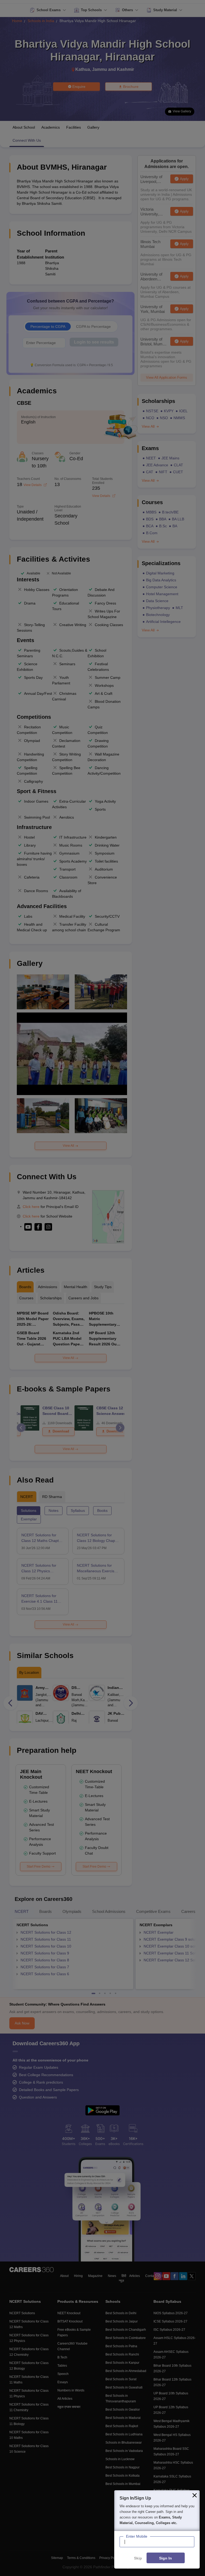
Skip (138, 2558)
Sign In (165, 2558)
